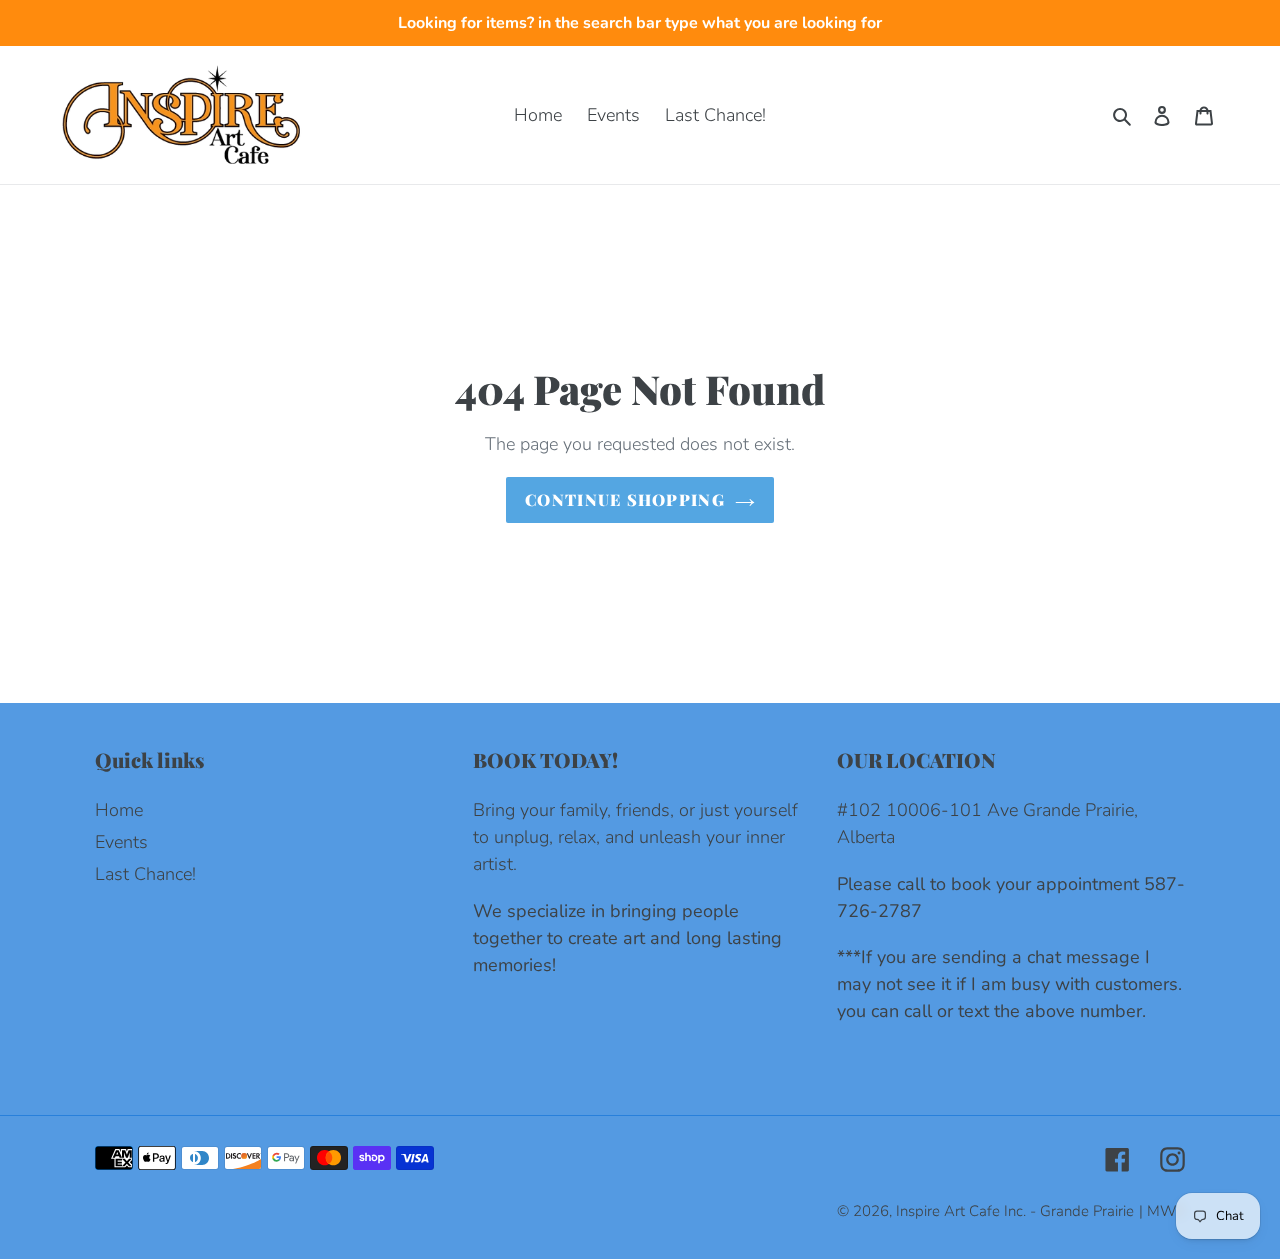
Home (119, 810)
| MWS (1162, 1211)
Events (121, 842)
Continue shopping (625, 499)
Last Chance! (145, 874)
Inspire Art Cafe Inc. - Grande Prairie (1015, 1211)
